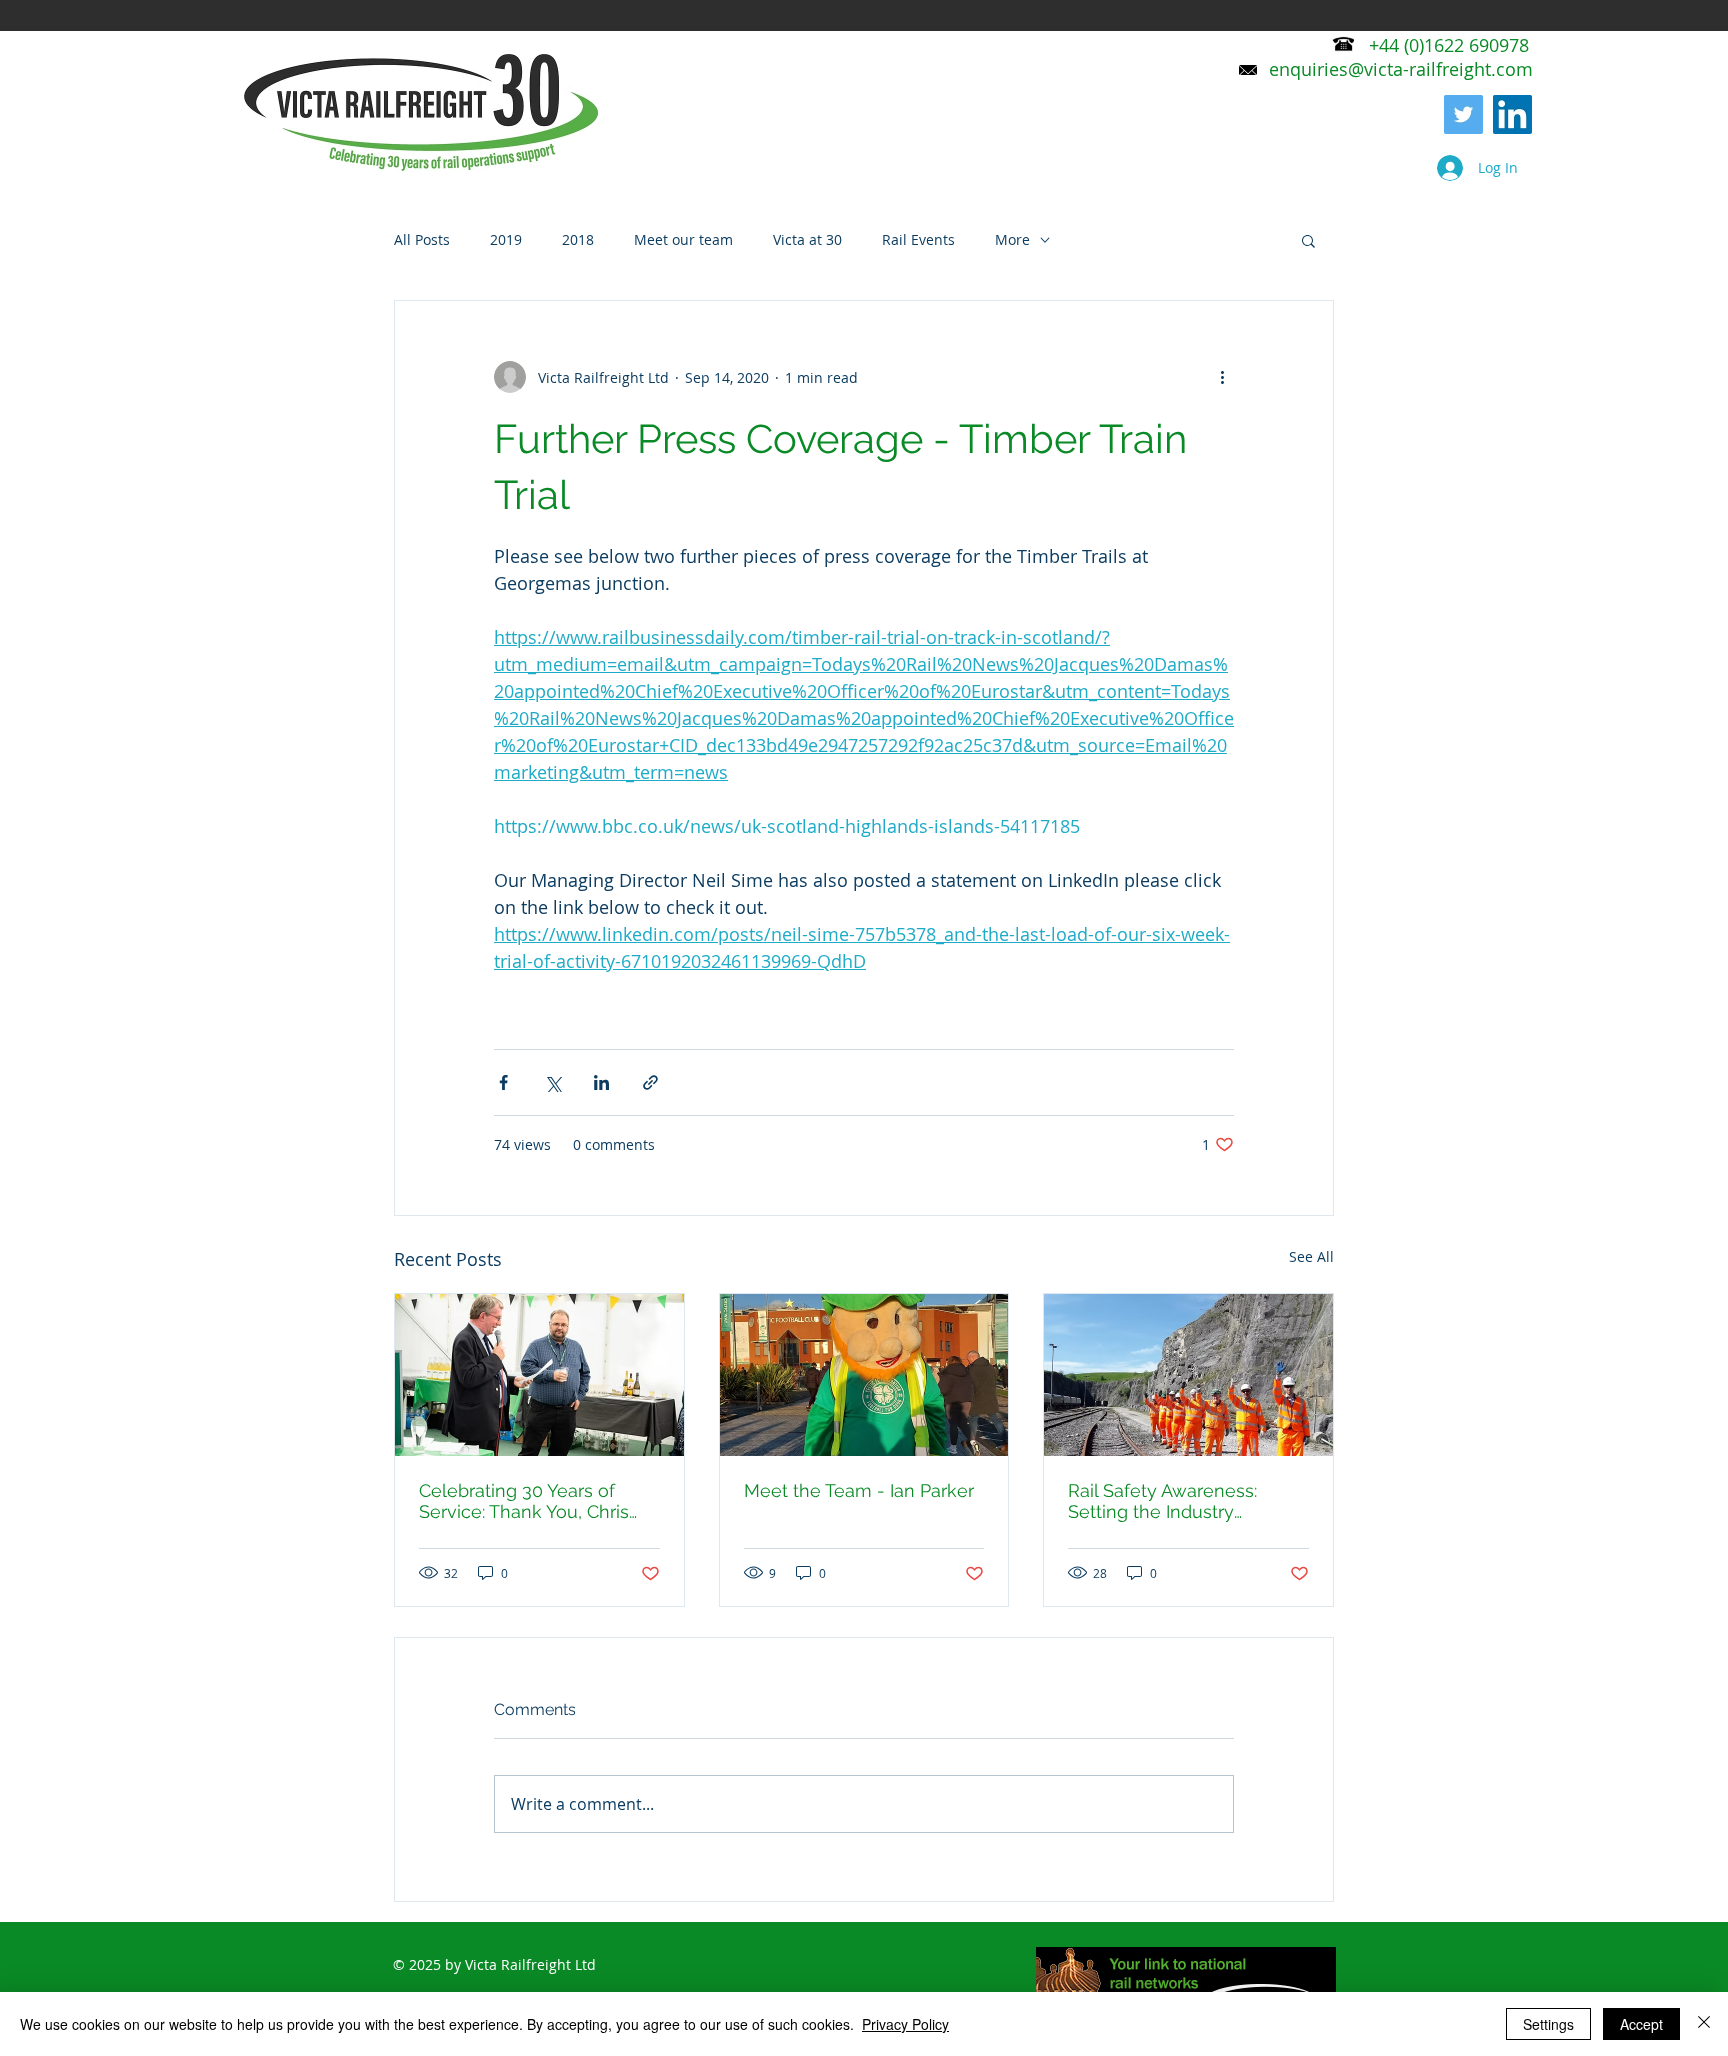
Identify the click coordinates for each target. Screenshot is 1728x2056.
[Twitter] (1463, 114)
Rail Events (918, 239)
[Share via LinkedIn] (601, 1082)
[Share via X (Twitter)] (552, 1082)
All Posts (422, 239)
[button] (1308, 240)
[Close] (1704, 2024)
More (1012, 239)
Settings (1548, 2024)
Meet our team (683, 239)
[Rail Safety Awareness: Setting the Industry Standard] (1188, 1375)
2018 (578, 239)
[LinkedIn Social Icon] (1512, 114)
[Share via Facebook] (503, 1082)
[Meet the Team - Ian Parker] (864, 1375)
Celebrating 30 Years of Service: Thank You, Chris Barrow (524, 1501)
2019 (506, 239)
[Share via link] (650, 1082)
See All (1311, 1256)
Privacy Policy (905, 2024)
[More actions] (1222, 377)
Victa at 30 (807, 239)
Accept (1641, 2024)
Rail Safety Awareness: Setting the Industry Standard (1162, 1501)
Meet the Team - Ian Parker (859, 1490)
